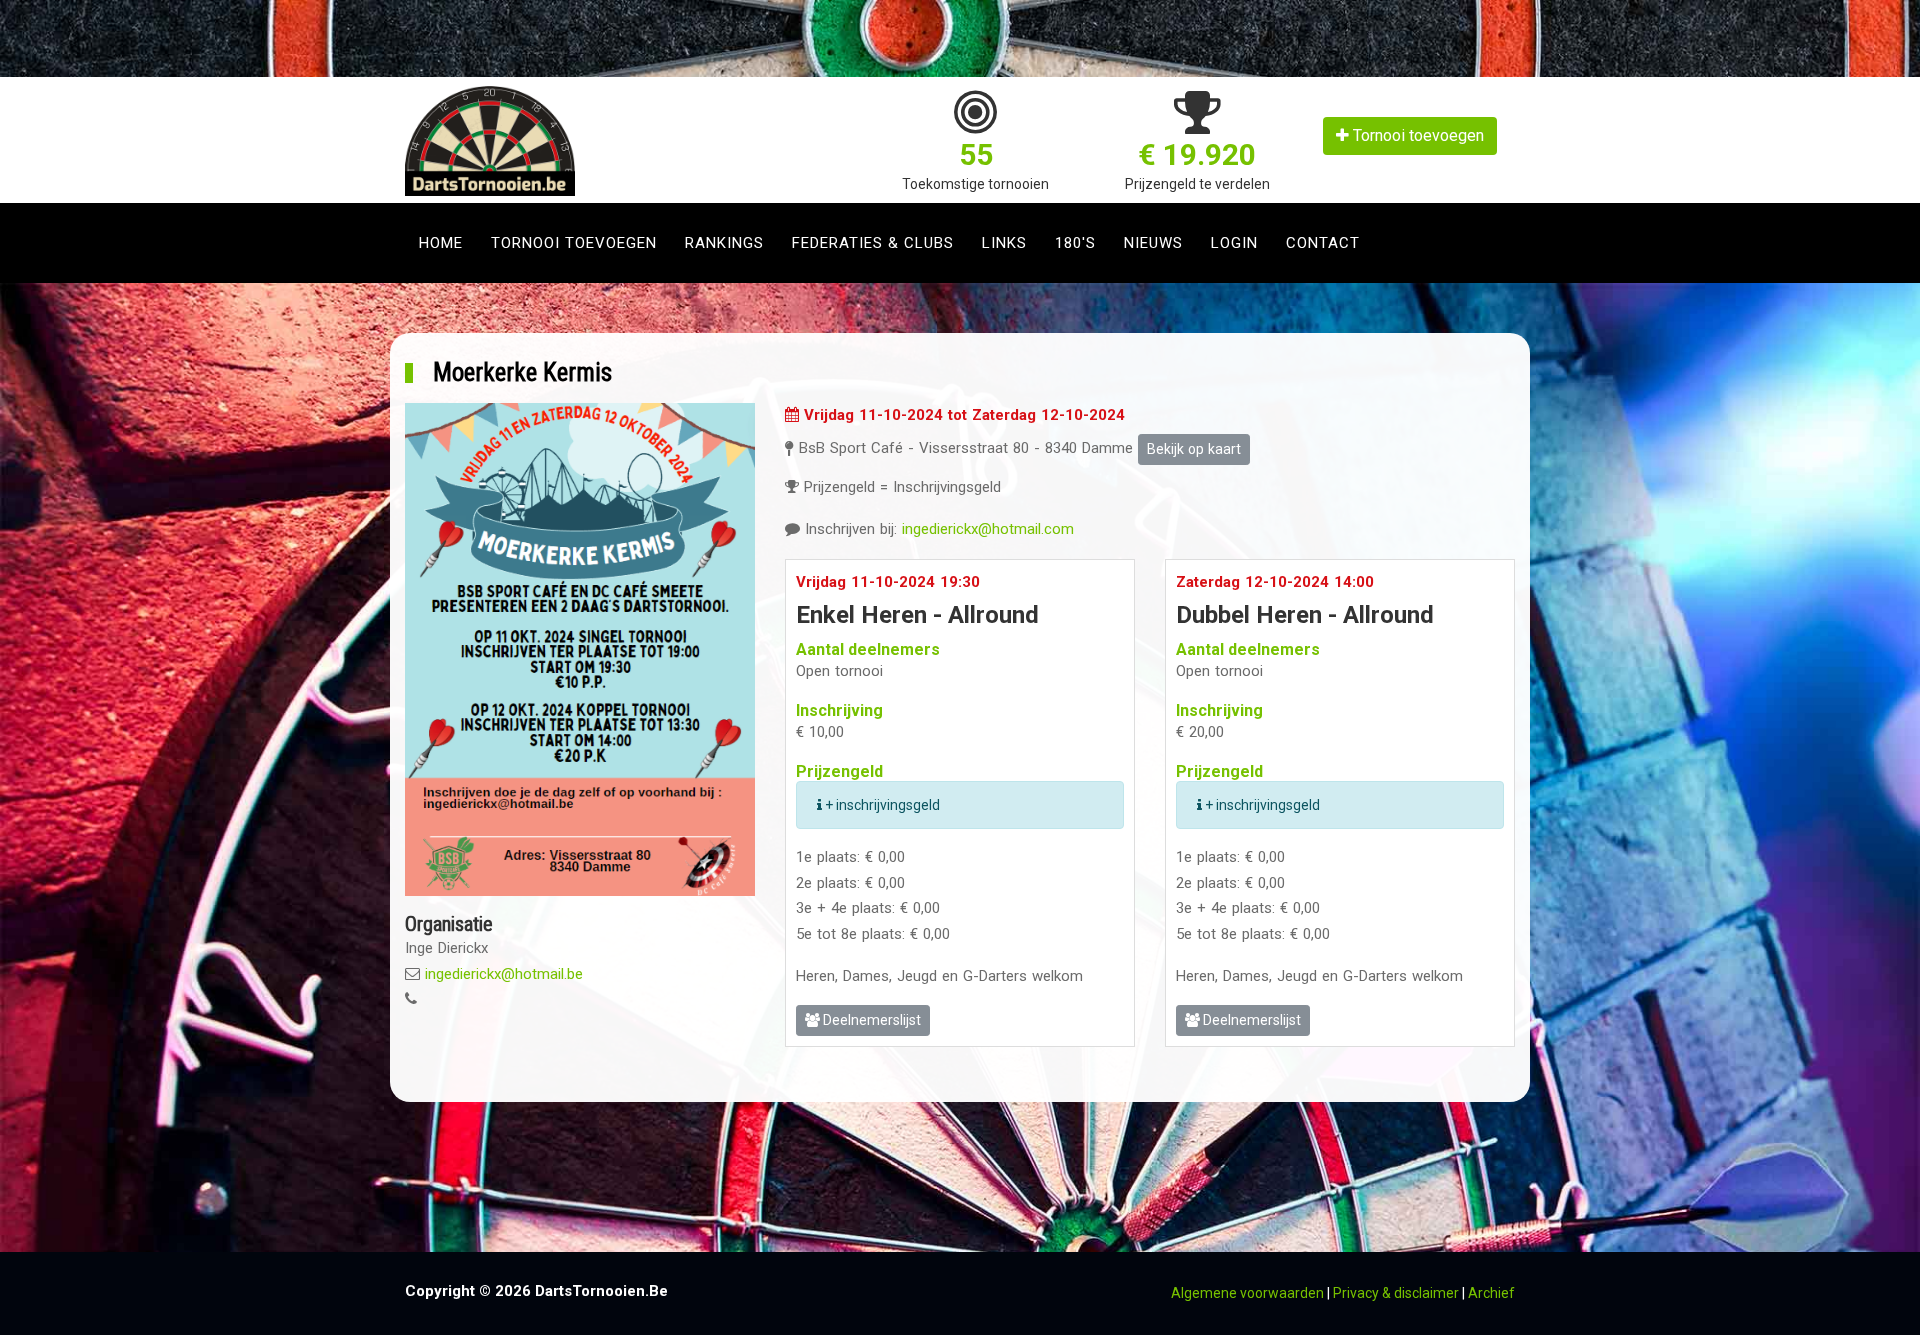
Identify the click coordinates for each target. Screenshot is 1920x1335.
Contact (1323, 243)
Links (1004, 243)
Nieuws (1153, 243)
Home (441, 243)
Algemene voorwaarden (1247, 1293)
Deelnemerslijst (870, 1020)
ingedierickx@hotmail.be (504, 974)
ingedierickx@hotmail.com (988, 529)
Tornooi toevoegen (1416, 135)
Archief (1491, 1293)
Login (1234, 243)
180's (1075, 243)
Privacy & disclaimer (1396, 1293)
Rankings (724, 243)
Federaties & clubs (873, 243)
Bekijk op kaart (1194, 449)
